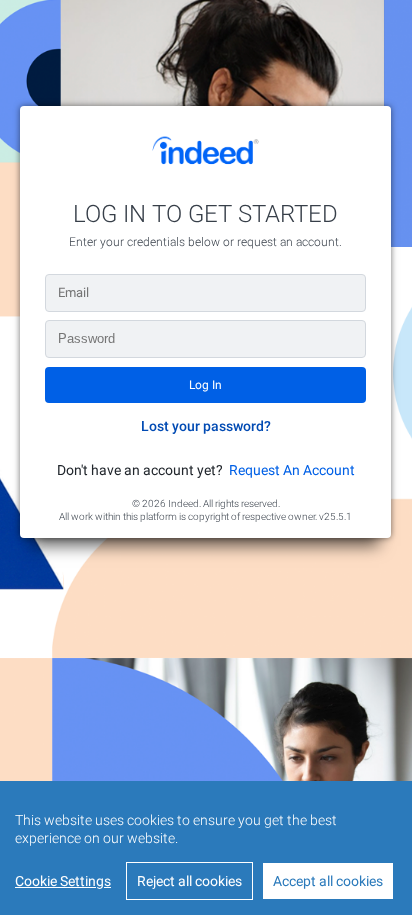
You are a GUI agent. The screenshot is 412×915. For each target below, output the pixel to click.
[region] (206, 848)
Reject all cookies (189, 881)
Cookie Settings (63, 881)
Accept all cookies (328, 881)
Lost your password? (206, 426)
